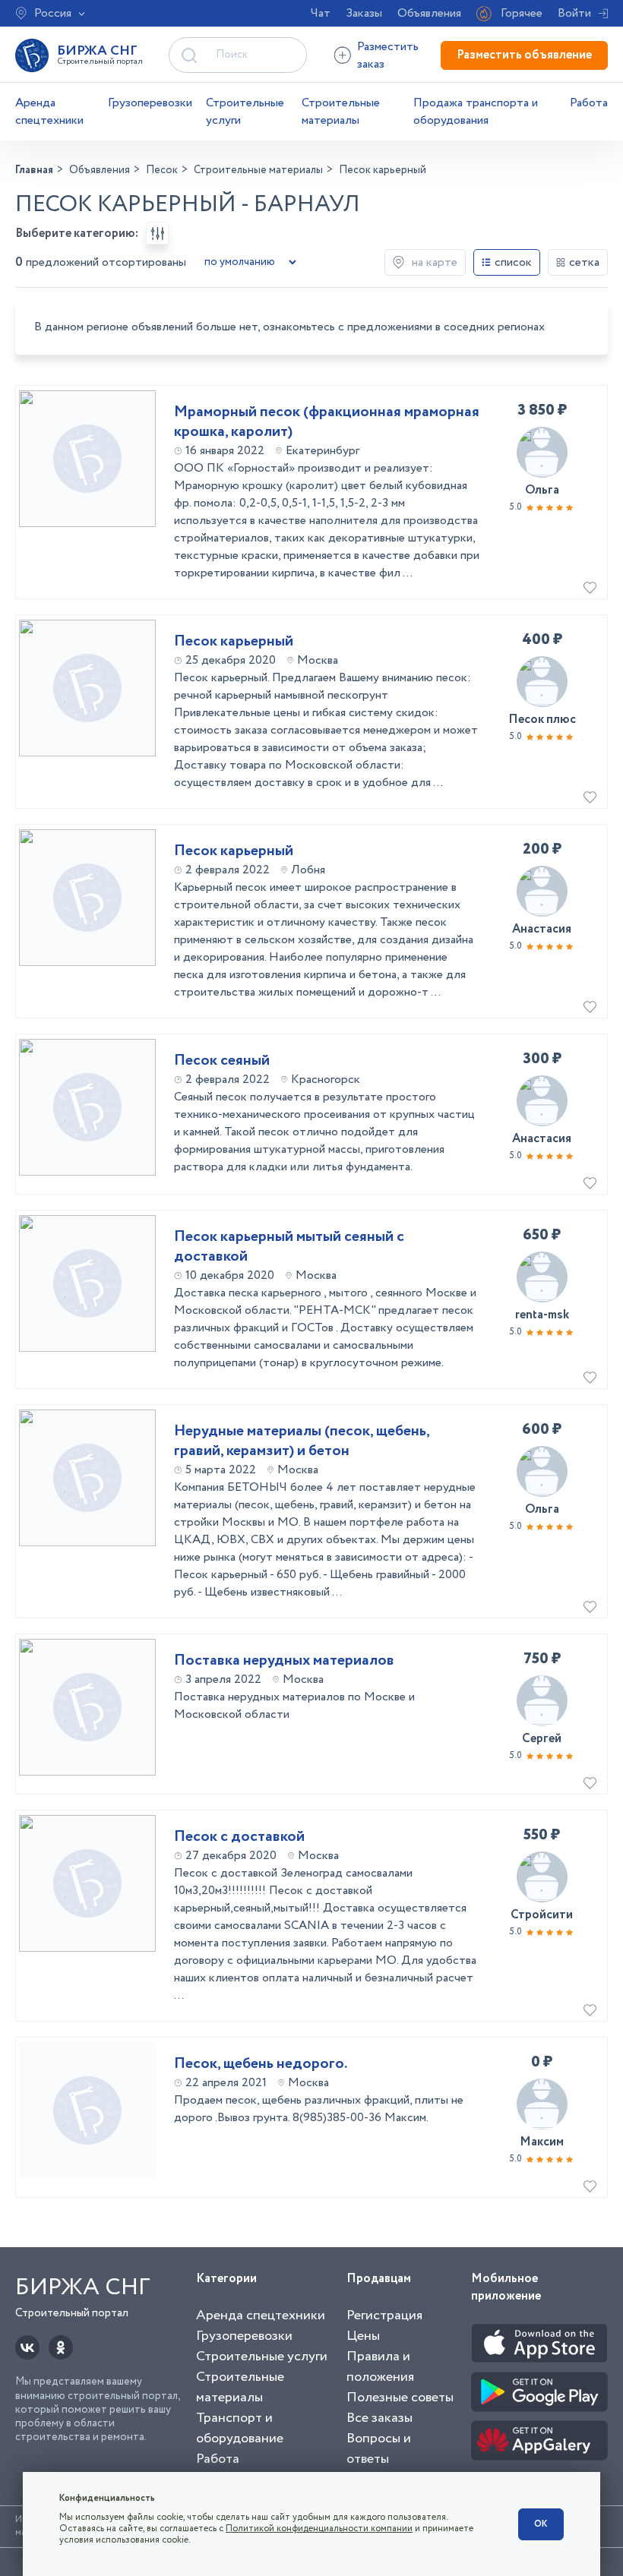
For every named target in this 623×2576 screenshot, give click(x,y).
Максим (542, 2142)
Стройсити (542, 1915)
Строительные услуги (245, 112)
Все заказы (379, 2418)
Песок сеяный (222, 1061)
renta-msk (542, 1315)
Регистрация (384, 2316)
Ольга (542, 490)
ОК (541, 2524)
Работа (589, 103)
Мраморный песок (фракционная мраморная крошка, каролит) (327, 422)
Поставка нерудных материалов (284, 1661)
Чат (321, 13)
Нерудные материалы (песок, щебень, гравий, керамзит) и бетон (302, 1441)
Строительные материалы (341, 112)
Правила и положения (380, 2367)
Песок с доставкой (239, 1837)
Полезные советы (400, 2398)
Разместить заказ (388, 55)
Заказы (364, 13)
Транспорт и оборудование (240, 2428)
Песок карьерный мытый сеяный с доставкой (289, 1247)
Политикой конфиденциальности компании (319, 2529)
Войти (574, 13)
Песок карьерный (234, 642)
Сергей (542, 1739)
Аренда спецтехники (49, 112)
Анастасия (542, 929)
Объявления (429, 13)
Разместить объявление (524, 55)
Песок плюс (542, 720)
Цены (363, 2336)
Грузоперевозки (150, 103)
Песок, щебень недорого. (261, 2064)
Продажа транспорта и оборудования (476, 112)
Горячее (522, 13)
